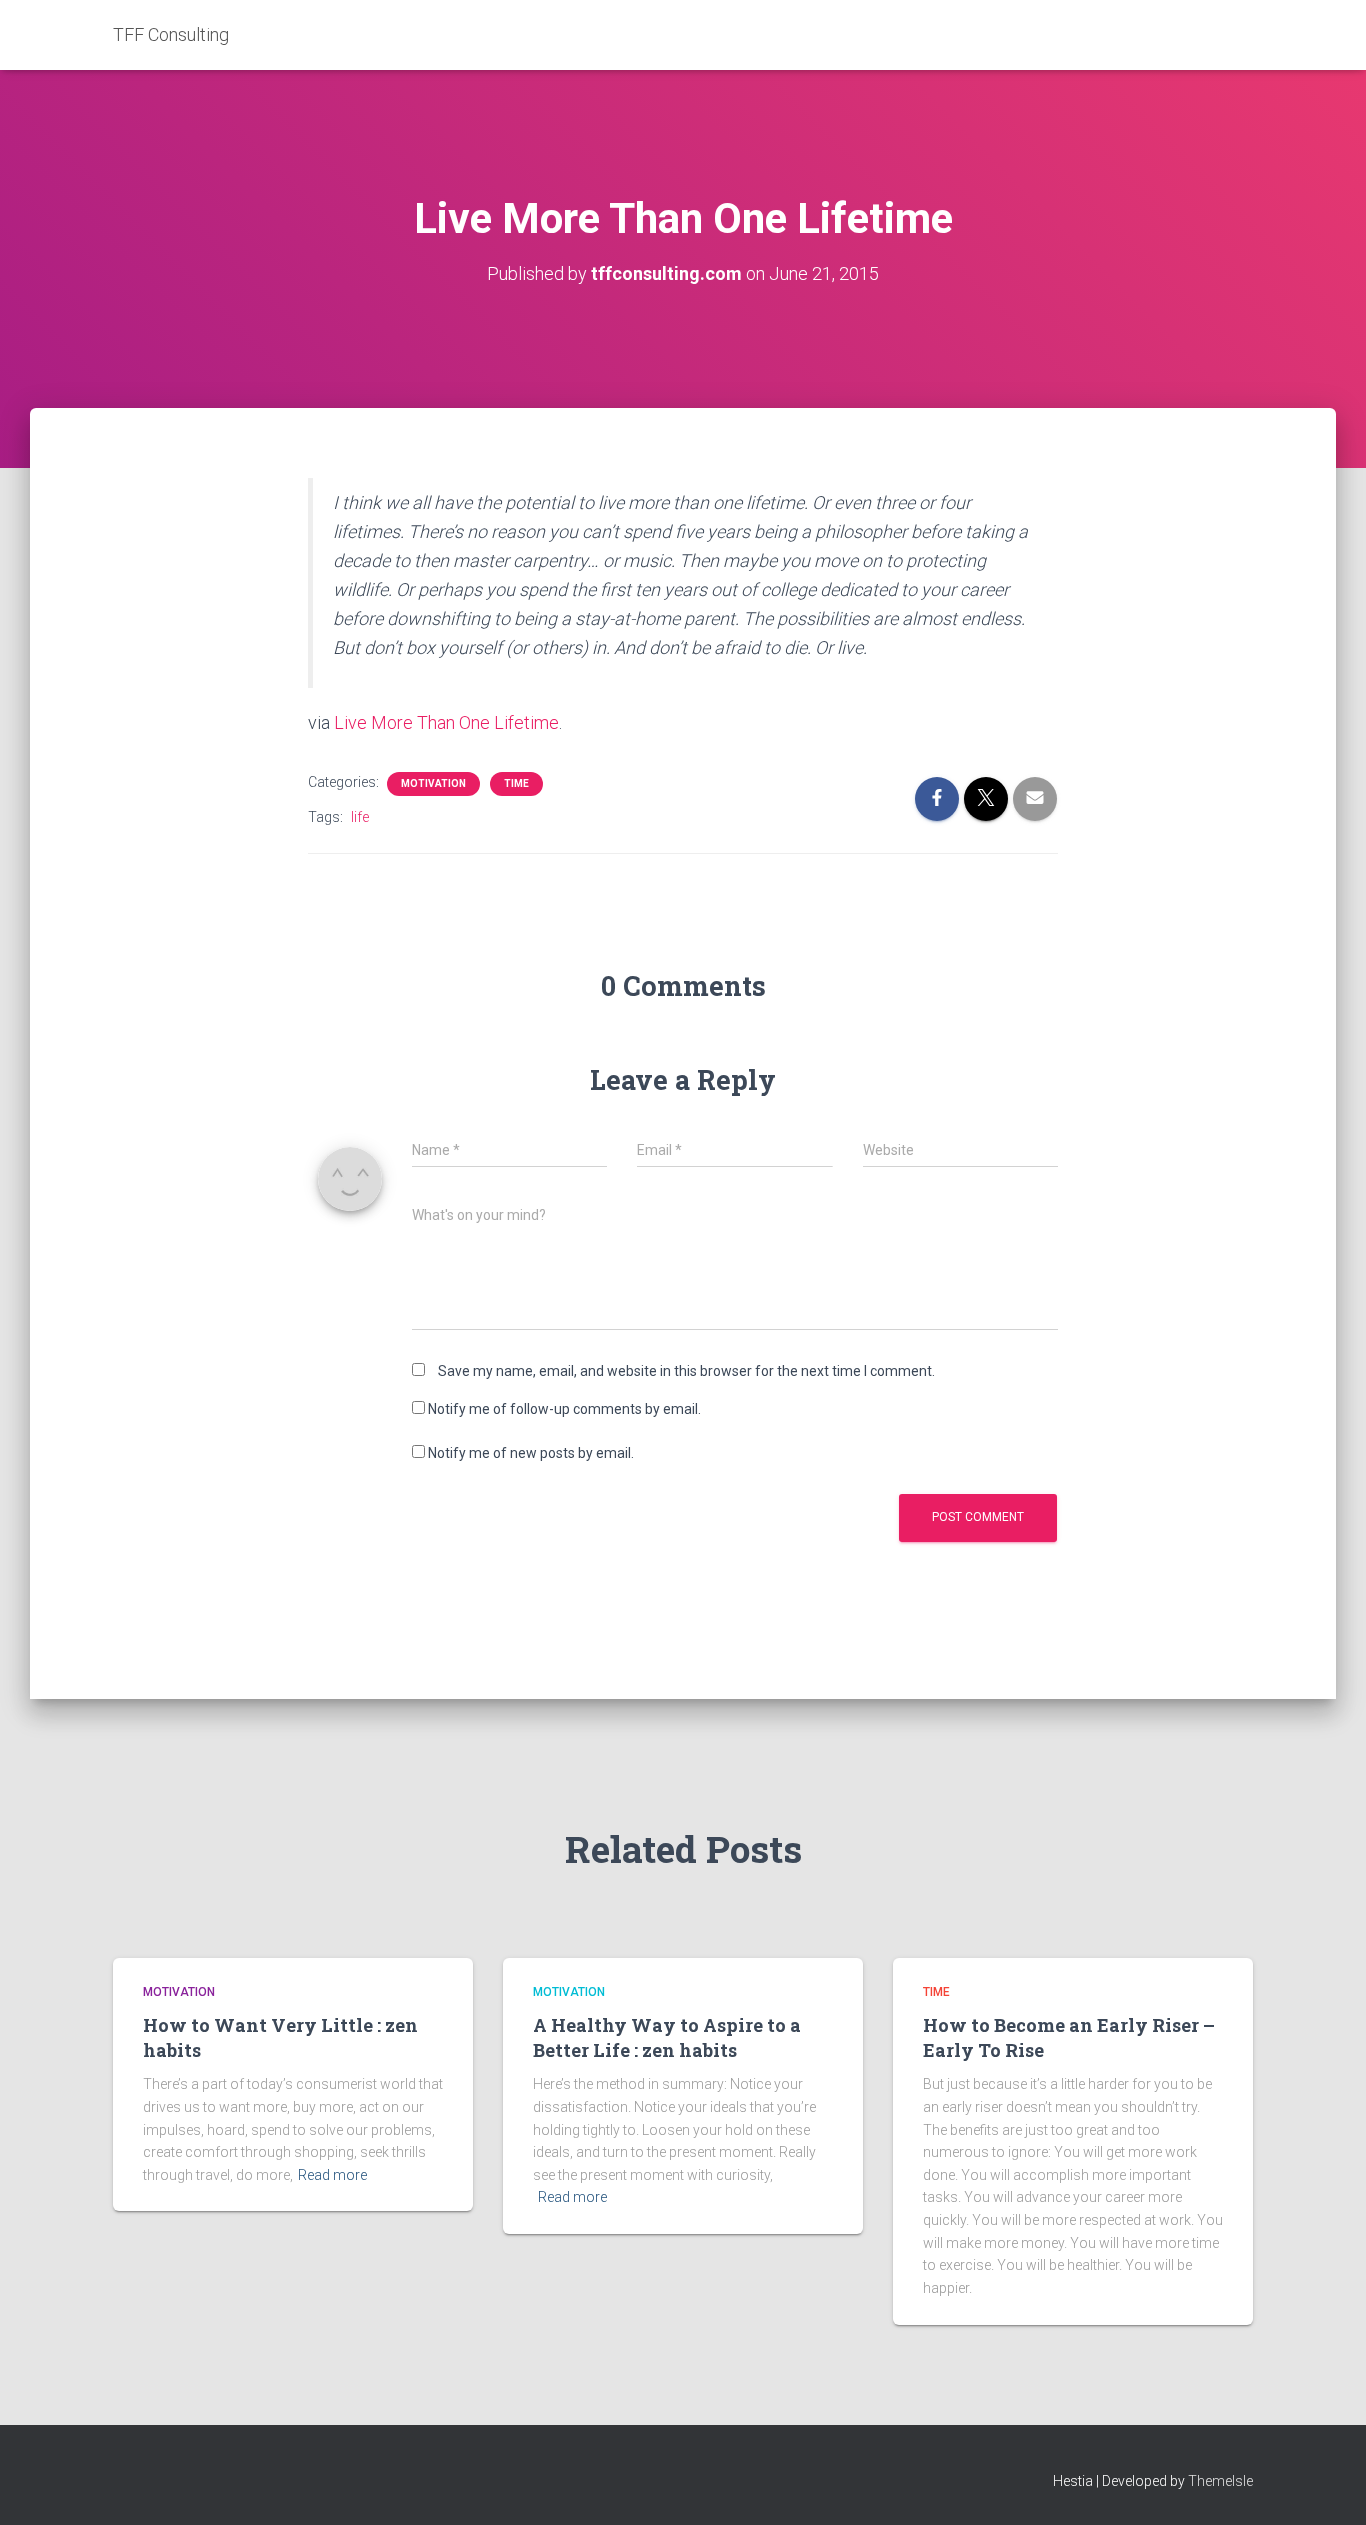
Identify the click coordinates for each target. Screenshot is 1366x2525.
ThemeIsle (1220, 2481)
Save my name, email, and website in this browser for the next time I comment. (686, 1371)
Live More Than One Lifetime (446, 722)
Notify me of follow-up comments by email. (564, 1409)
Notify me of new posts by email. (531, 1453)
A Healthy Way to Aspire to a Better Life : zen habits (667, 2037)
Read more (332, 2175)
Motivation (433, 783)
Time (516, 783)
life (360, 817)
